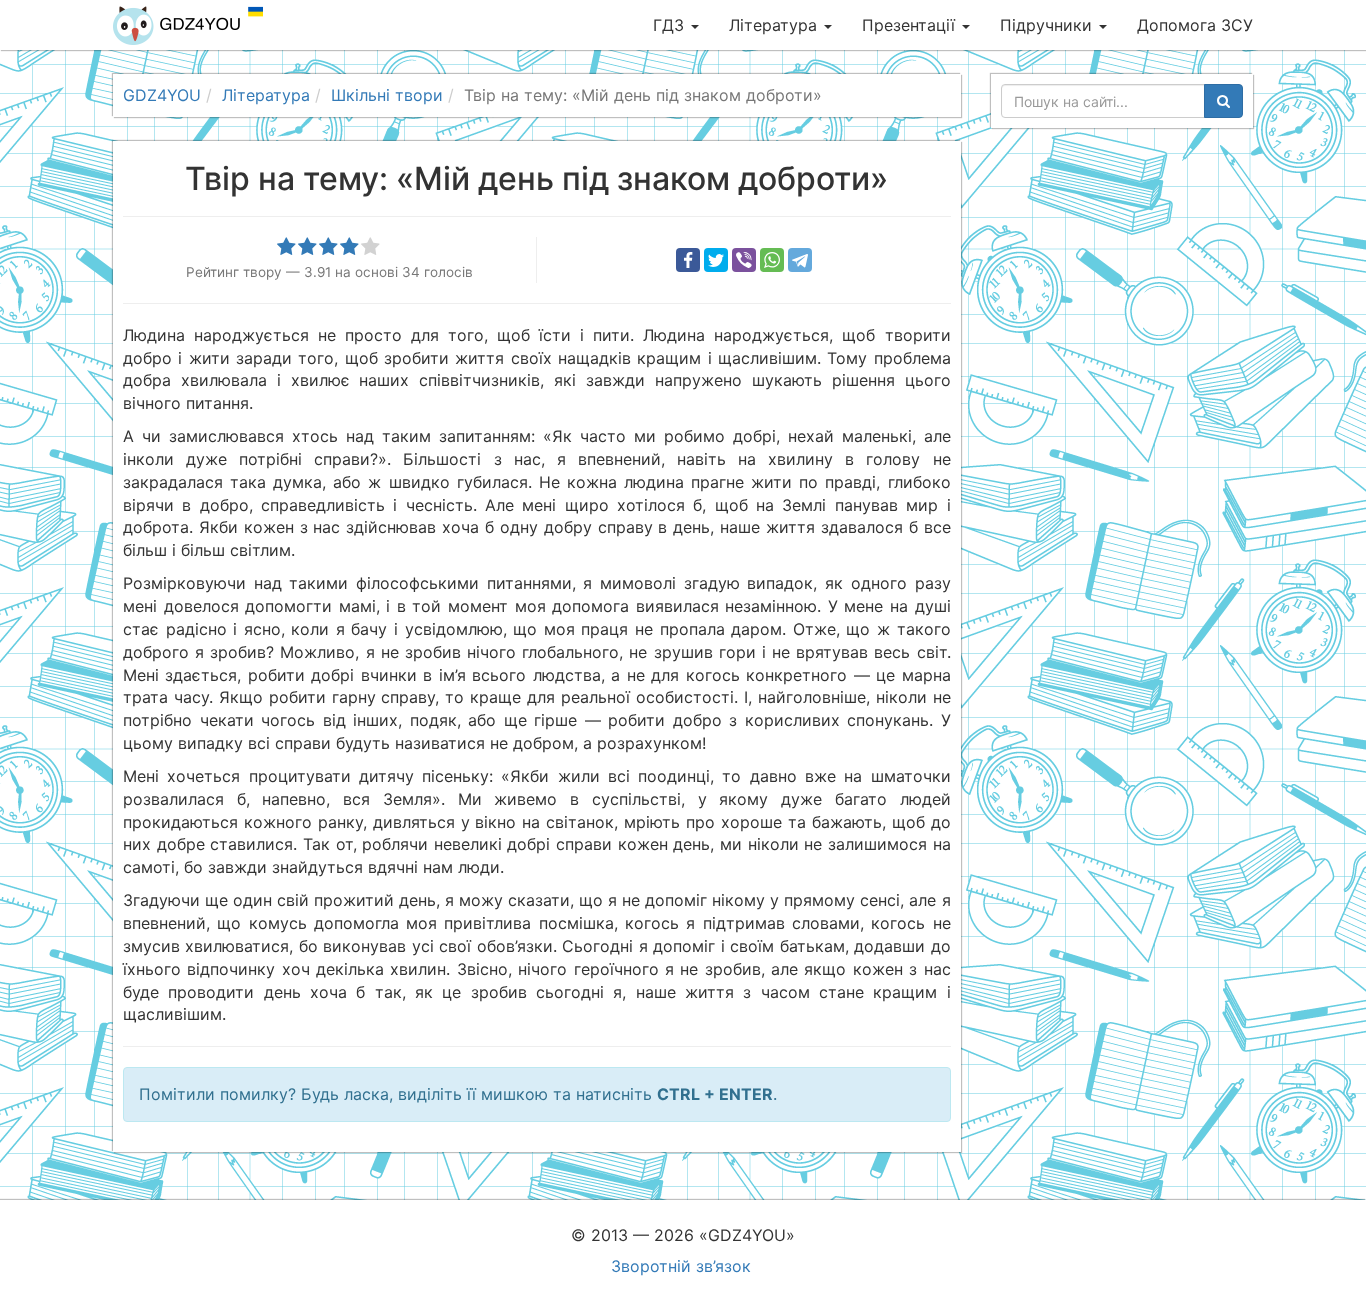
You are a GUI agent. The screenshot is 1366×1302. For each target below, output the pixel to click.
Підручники (1048, 25)
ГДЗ (671, 25)
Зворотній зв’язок (681, 1266)
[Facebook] (688, 260)
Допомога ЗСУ (1195, 25)
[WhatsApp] (772, 260)
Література (775, 25)
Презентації (911, 25)
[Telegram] (800, 260)
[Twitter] (716, 260)
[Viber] (744, 260)
